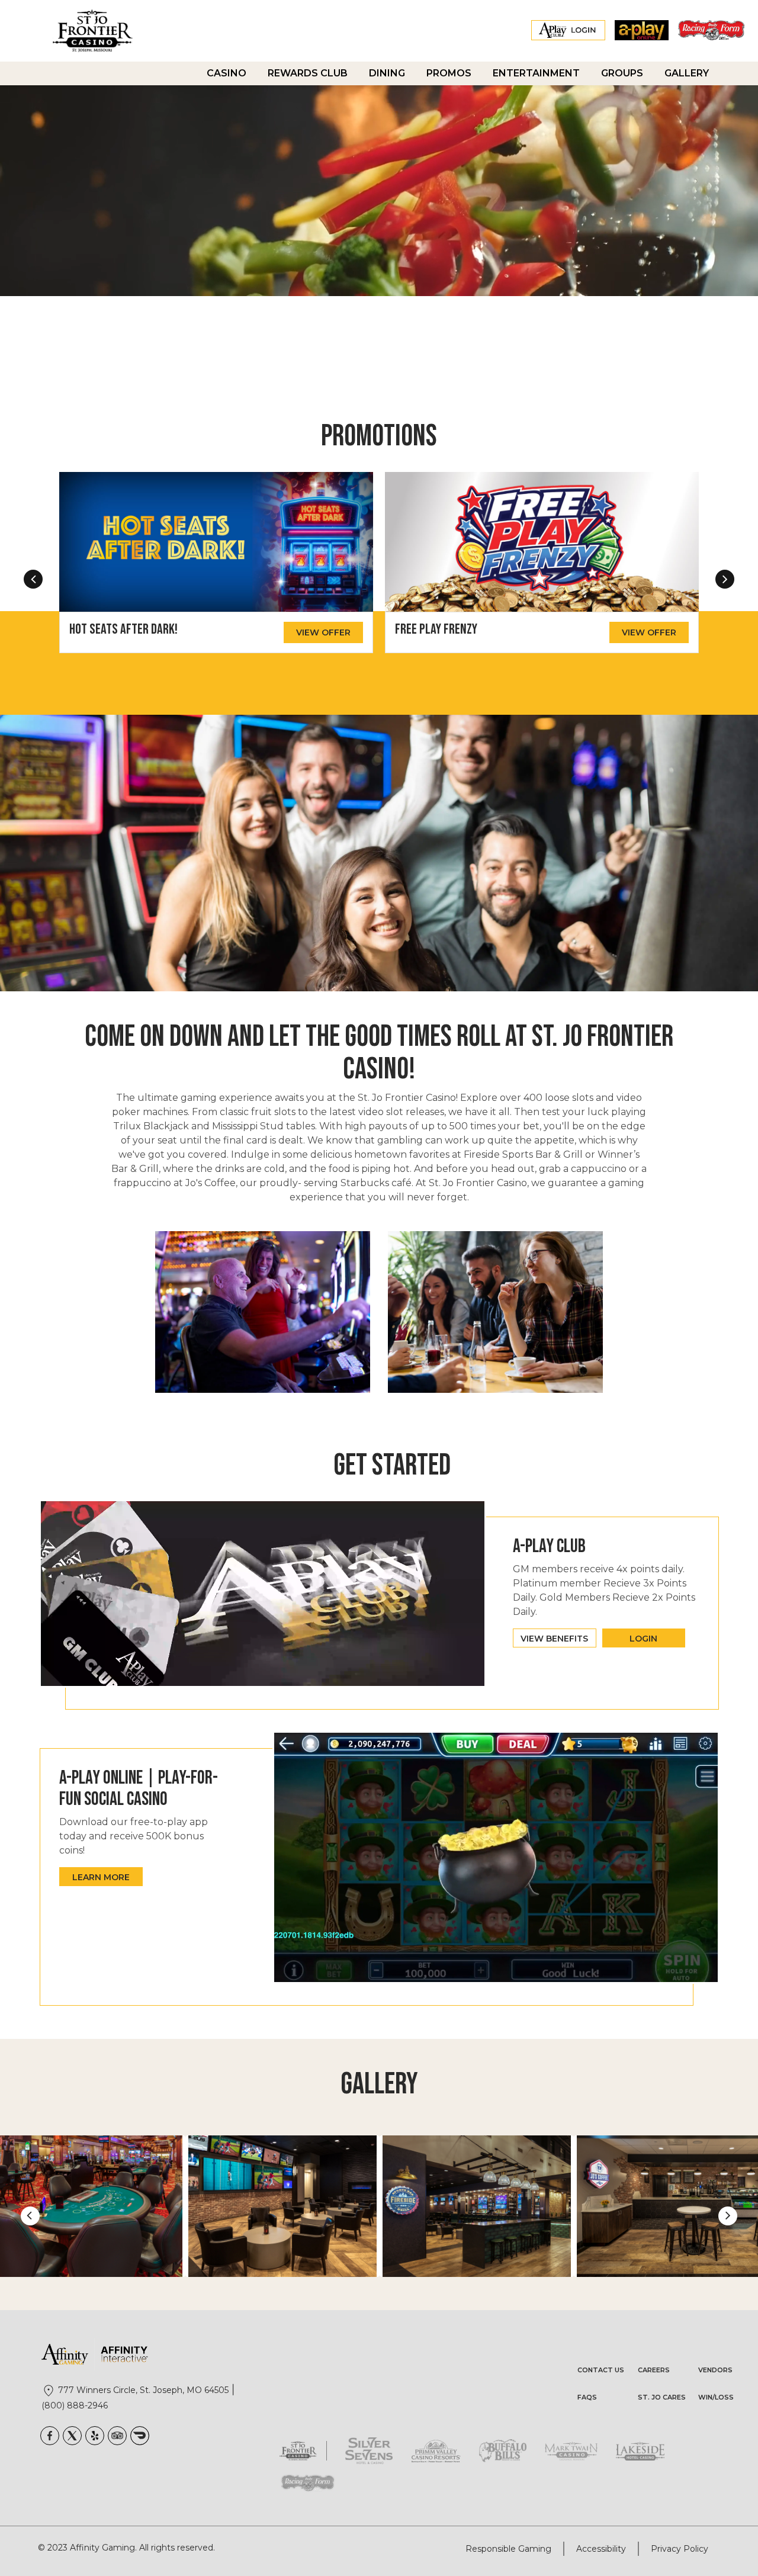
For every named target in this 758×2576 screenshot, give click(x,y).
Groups (622, 73)
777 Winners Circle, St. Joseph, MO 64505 (143, 2390)
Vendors (715, 2370)
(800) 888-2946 (75, 2405)
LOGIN (643, 1639)
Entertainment (536, 73)
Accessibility (601, 2549)
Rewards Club (308, 73)
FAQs (587, 2397)
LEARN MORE (101, 1877)
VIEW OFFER (323, 632)
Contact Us (601, 2370)
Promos (449, 73)
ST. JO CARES (662, 2397)
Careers (654, 2370)
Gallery (687, 73)
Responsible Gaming (508, 2549)
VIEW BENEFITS (554, 1639)
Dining (387, 73)
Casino (227, 73)
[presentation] (33, 579)
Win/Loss (716, 2397)
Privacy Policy (680, 2549)
